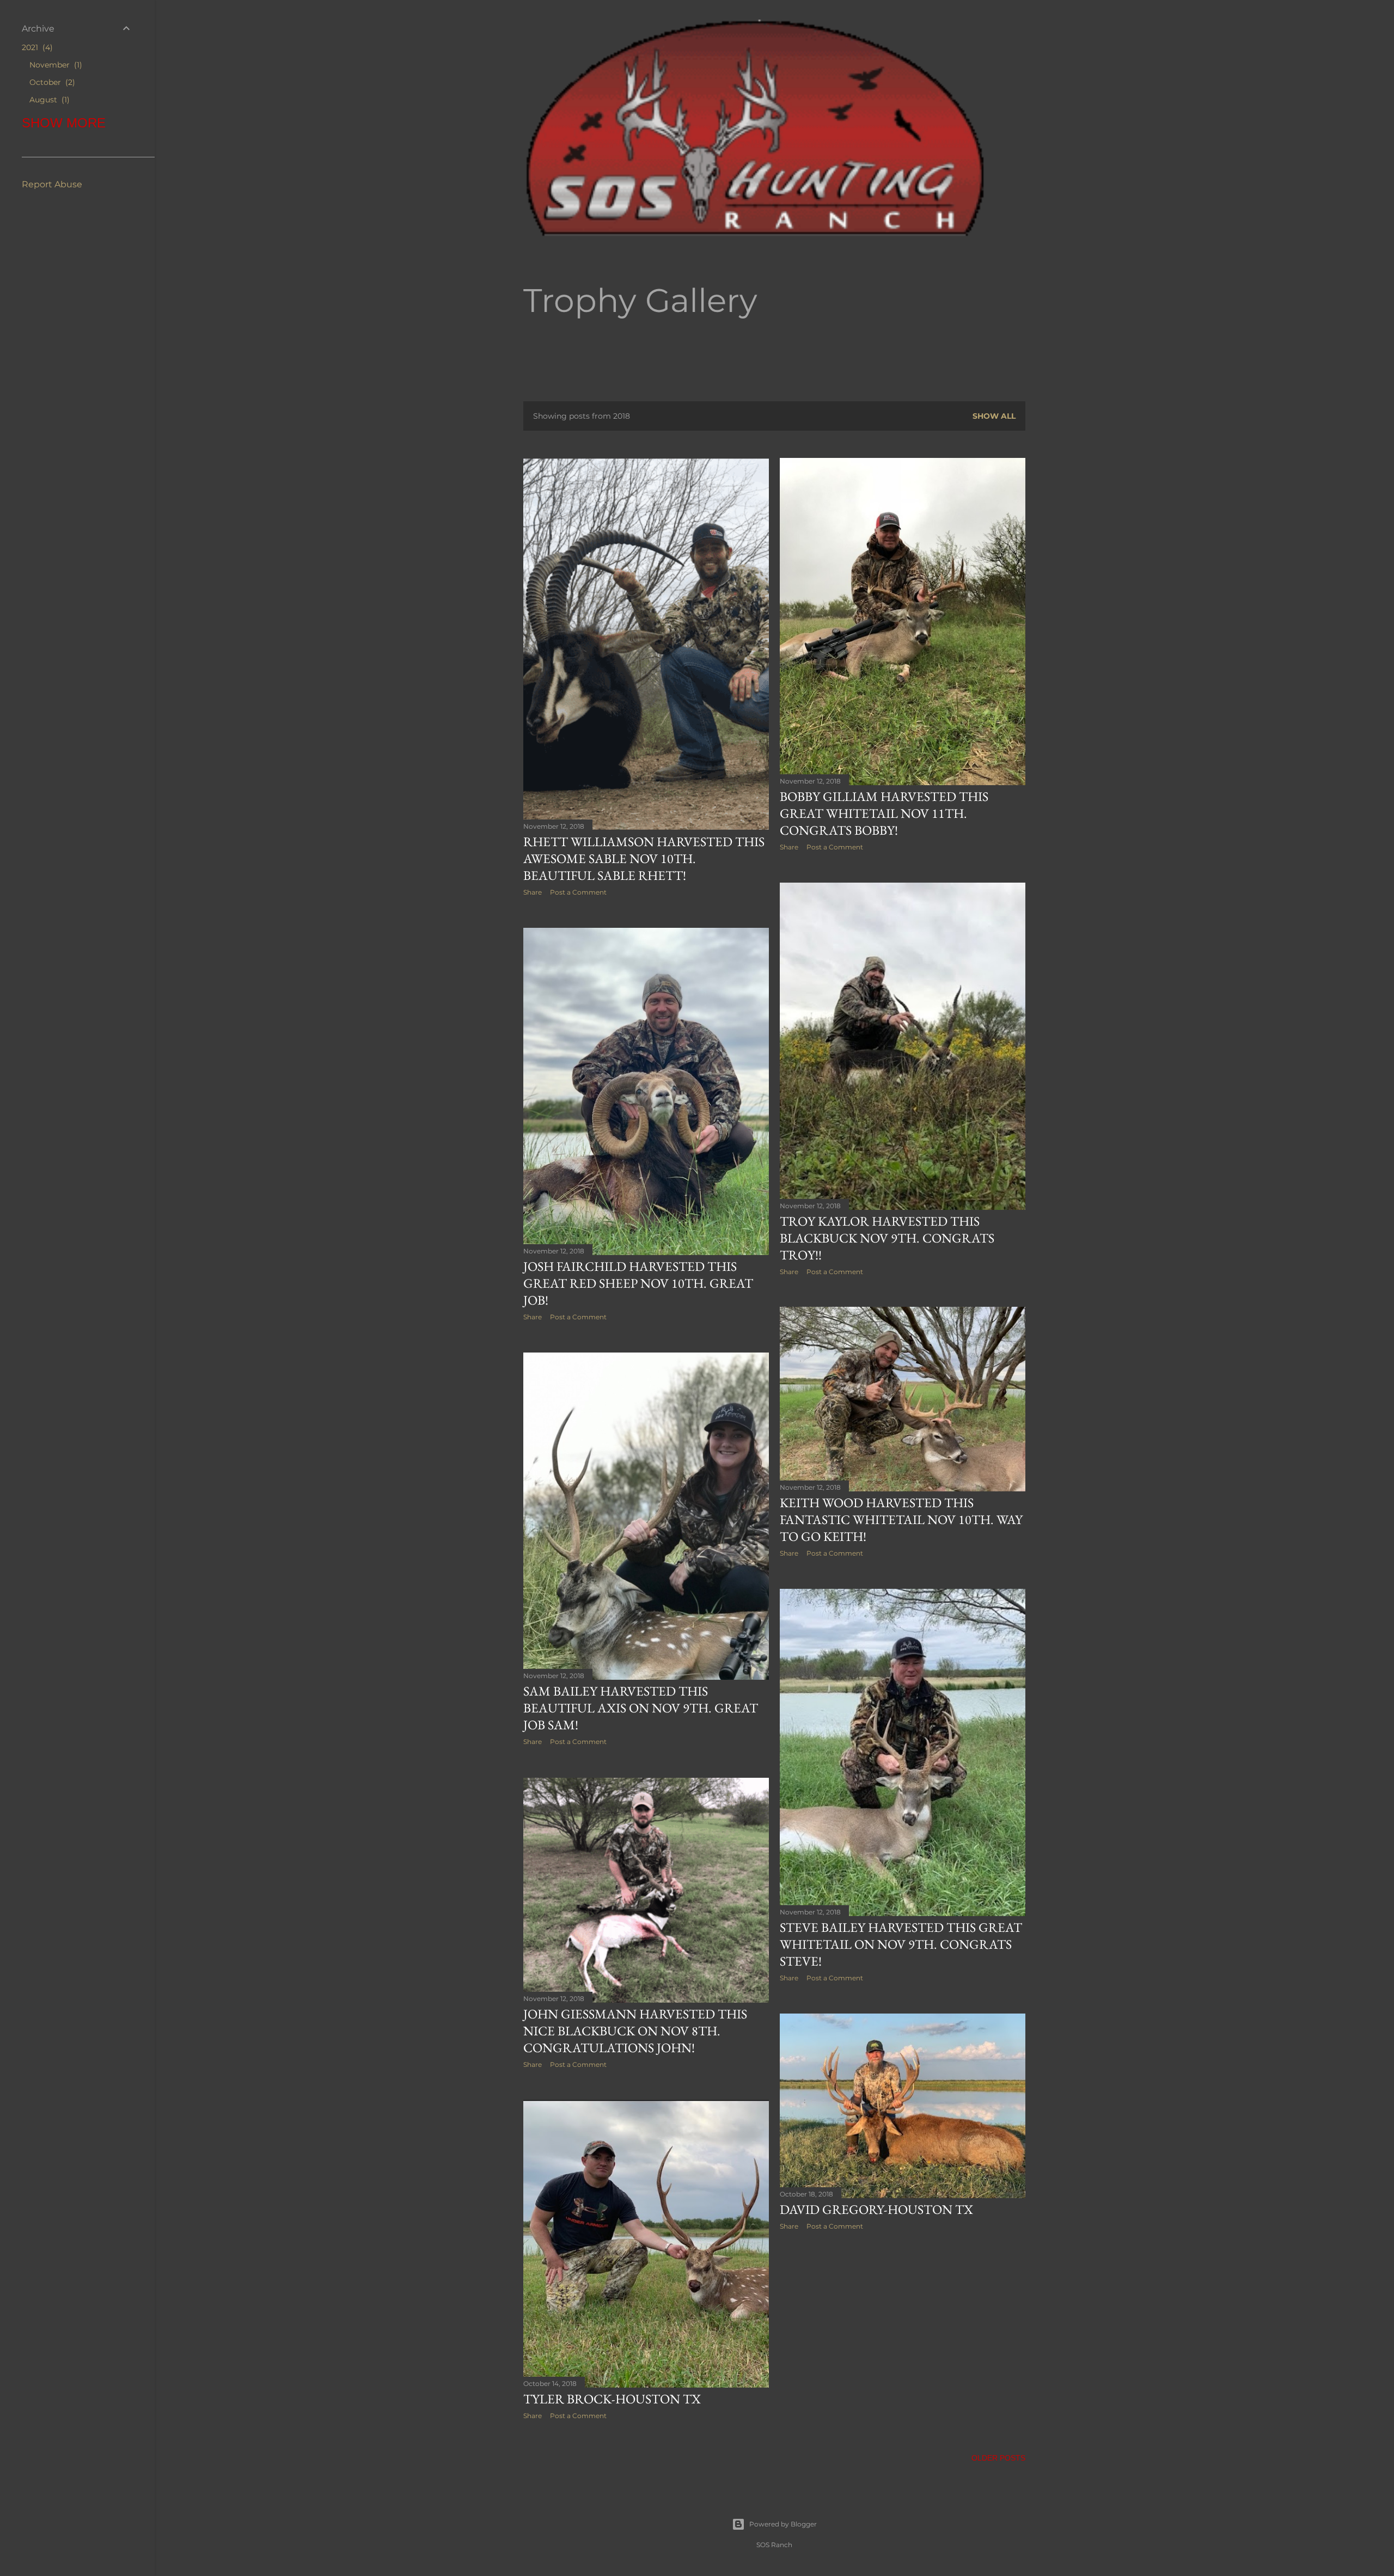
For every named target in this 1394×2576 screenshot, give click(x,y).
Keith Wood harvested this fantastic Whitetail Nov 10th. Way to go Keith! (901, 1519)
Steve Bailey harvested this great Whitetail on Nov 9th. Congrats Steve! (901, 1944)
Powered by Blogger (783, 2524)
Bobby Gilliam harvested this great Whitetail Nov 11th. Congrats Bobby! (884, 813)
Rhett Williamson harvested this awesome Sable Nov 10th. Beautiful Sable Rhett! (644, 858)
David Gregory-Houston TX (876, 2209)
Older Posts (998, 2458)
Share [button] (533, 892)
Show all (994, 416)
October (51, 82)
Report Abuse (52, 184)
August (48, 100)
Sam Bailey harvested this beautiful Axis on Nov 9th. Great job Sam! (641, 1708)
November (54, 65)
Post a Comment (578, 892)
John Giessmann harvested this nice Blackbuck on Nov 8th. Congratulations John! (635, 2031)
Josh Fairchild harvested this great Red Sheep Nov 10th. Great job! (638, 1283)
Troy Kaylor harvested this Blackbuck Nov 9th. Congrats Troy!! (887, 1238)
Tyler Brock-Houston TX (612, 2399)
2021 (36, 47)
